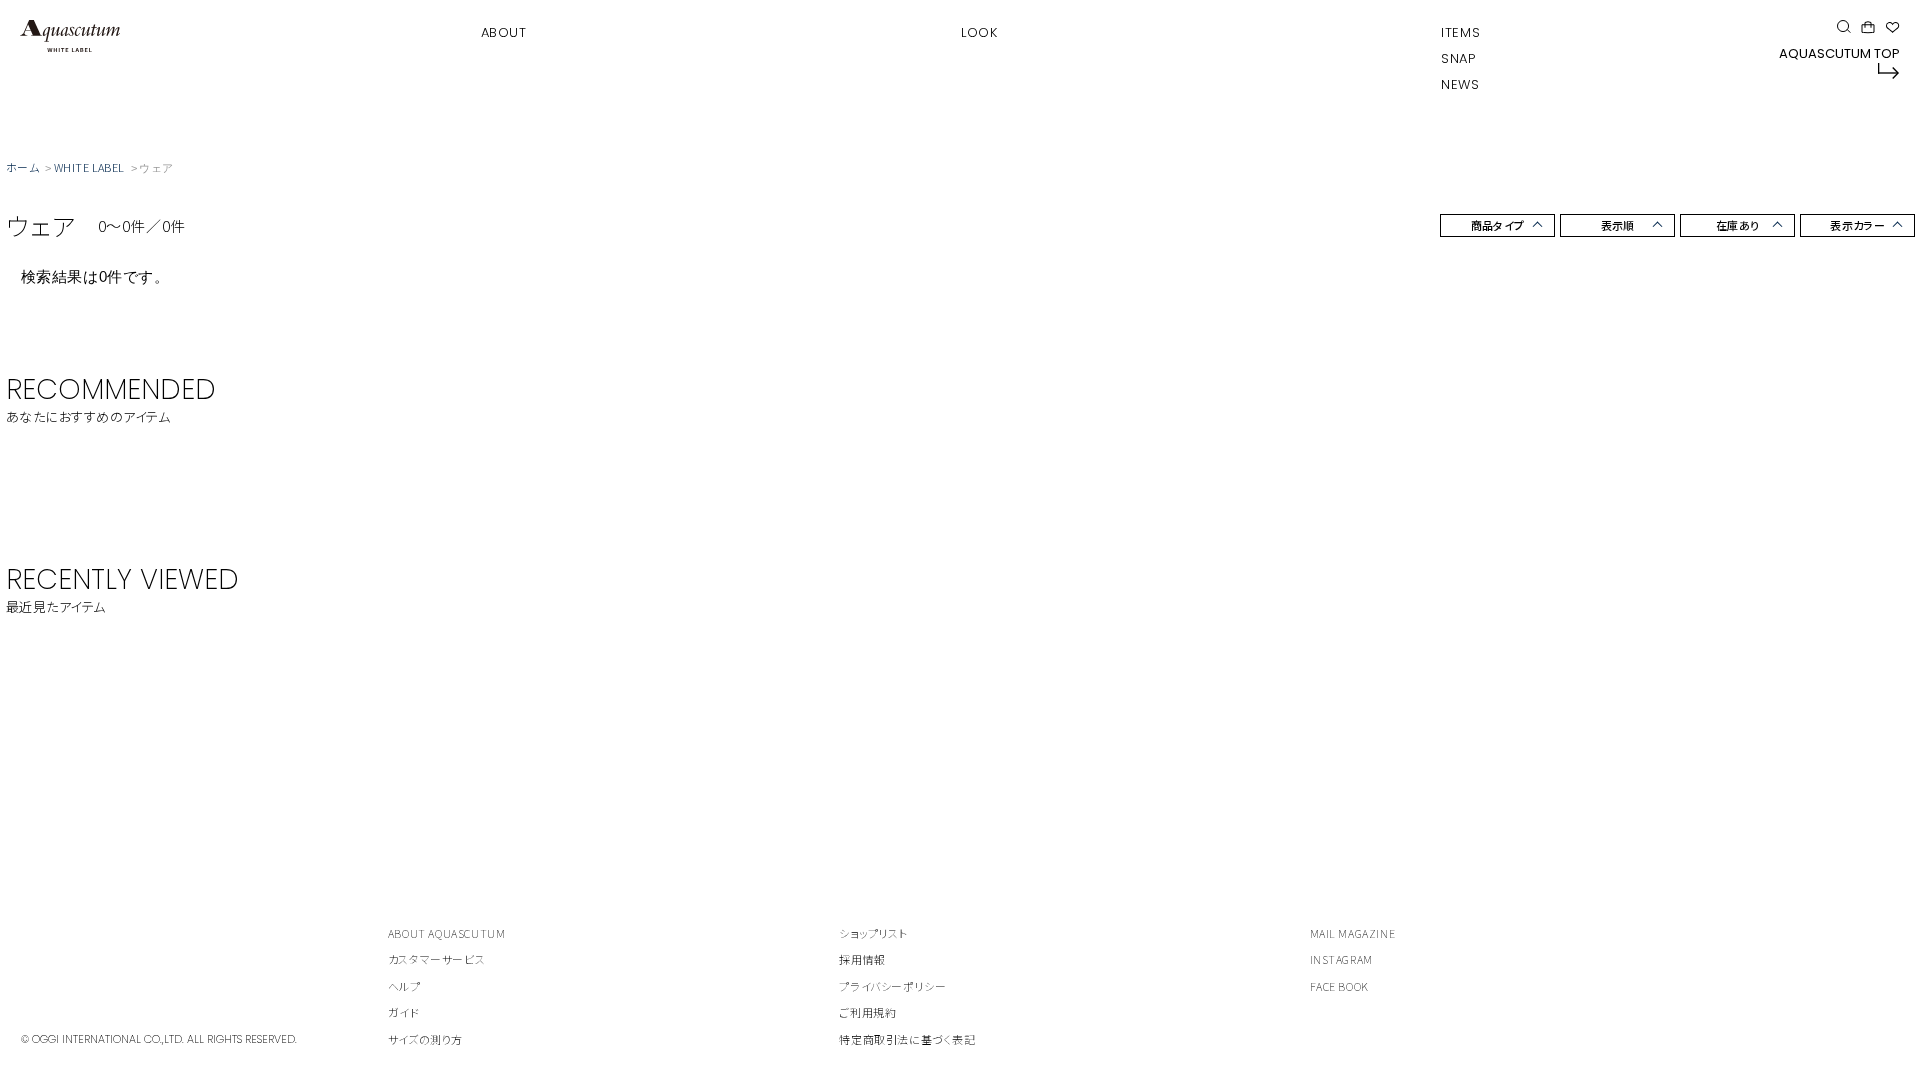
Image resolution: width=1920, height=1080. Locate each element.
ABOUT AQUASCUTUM (447, 933)
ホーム (22, 167)
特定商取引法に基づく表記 (907, 1039)
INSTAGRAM (1341, 959)
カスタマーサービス (436, 959)
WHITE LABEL (89, 167)
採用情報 (862, 959)
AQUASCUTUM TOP (1839, 53)
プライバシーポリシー (892, 986)
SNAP (1458, 58)
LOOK (979, 32)
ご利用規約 (867, 1012)
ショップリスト (873, 933)
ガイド (404, 1012)
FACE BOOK (1339, 986)
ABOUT (504, 32)
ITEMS (1460, 32)
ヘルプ (404, 986)
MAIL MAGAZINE (1353, 933)
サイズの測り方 (425, 1039)
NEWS (1460, 84)
